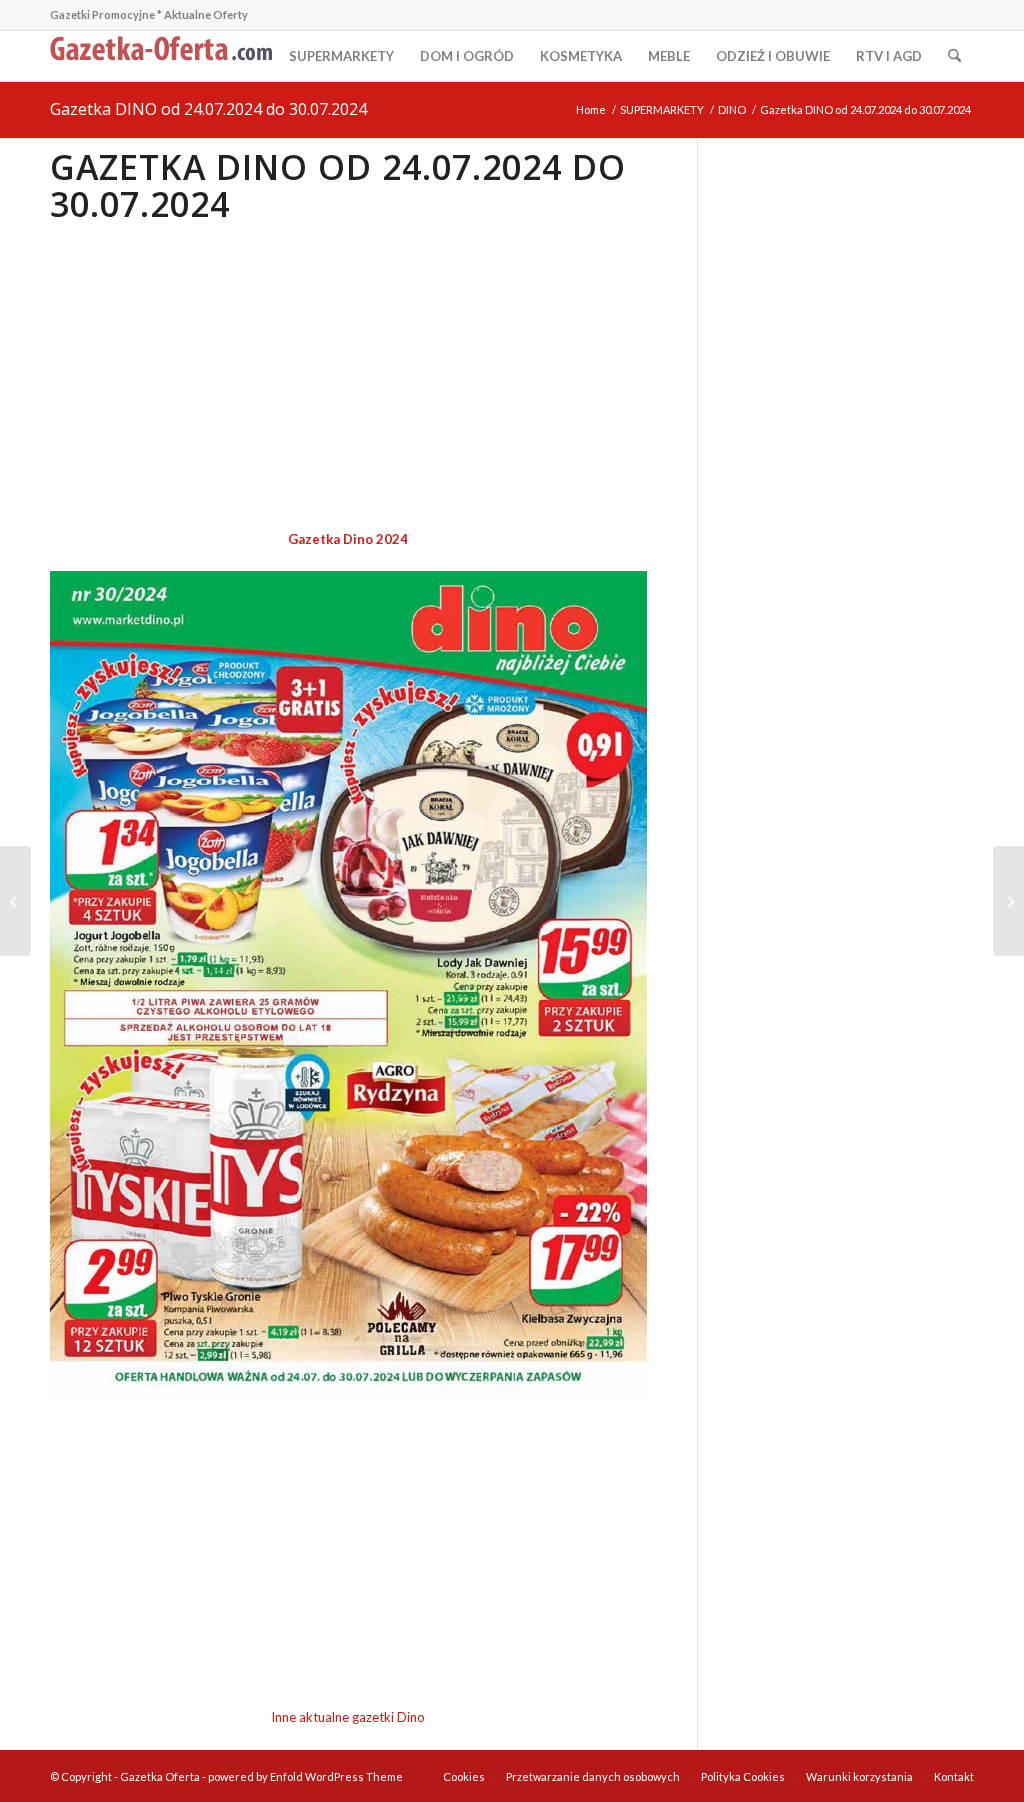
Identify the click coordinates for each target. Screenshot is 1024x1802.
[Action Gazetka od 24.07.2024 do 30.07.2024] (1008, 901)
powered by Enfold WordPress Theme (305, 1776)
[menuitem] (341, 56)
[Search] (954, 56)
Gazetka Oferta (160, 1776)
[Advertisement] (348, 378)
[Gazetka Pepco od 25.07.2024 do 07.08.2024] (15, 901)
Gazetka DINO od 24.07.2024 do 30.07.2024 (208, 109)
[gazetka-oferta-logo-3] (165, 56)
